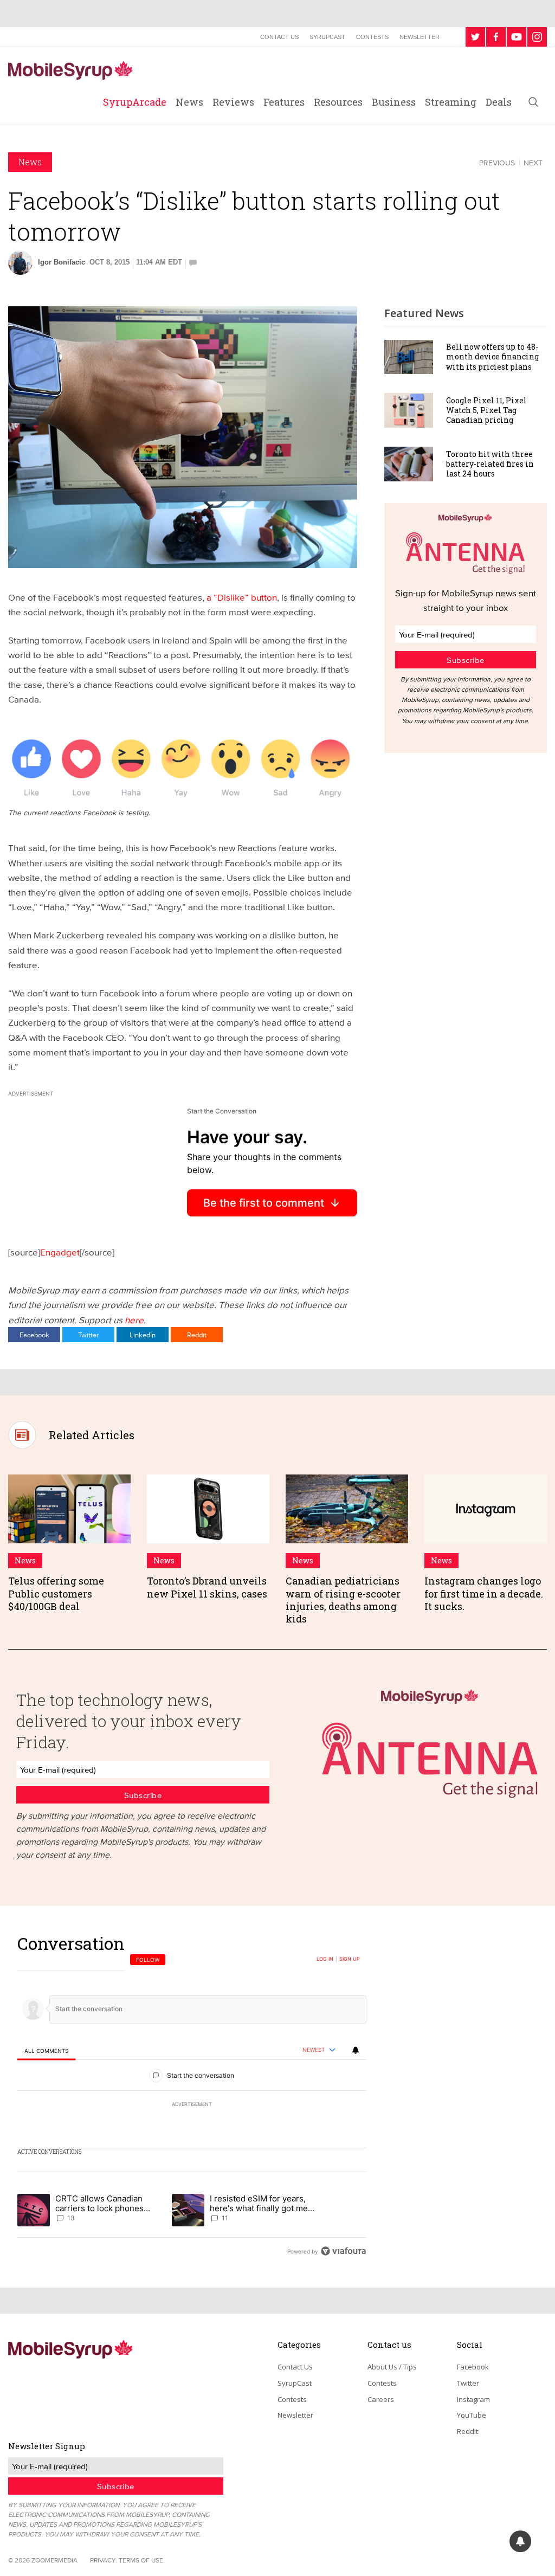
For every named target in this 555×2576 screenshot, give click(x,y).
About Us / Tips (392, 2367)
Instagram (473, 2399)
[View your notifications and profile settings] (356, 2050)
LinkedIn (143, 1335)
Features (284, 102)
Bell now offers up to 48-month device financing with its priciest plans (492, 356)
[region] (192, 2097)
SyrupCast (327, 37)
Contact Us (279, 37)
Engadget (60, 1252)
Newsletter (420, 37)
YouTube (472, 2415)
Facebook (34, 1335)
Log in (325, 1959)
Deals (499, 102)
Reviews (233, 102)
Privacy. (104, 2560)
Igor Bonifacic (62, 262)
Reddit (197, 1335)
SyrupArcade (135, 102)
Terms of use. (142, 2560)
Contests (372, 37)
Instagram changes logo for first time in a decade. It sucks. (484, 1593)
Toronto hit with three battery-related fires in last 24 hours (490, 464)
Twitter (88, 1335)
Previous (497, 163)
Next (533, 163)
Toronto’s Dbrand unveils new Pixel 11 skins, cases (207, 1587)
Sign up (350, 1959)
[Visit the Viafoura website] (343, 2251)
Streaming (451, 102)
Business (394, 102)
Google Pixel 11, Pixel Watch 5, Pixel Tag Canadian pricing (486, 410)
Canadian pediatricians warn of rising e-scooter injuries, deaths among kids (343, 1600)
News (189, 102)
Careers (381, 2399)
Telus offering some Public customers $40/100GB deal (56, 1593)
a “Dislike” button (242, 597)
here (134, 1320)
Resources (338, 102)
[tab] (46, 2050)
